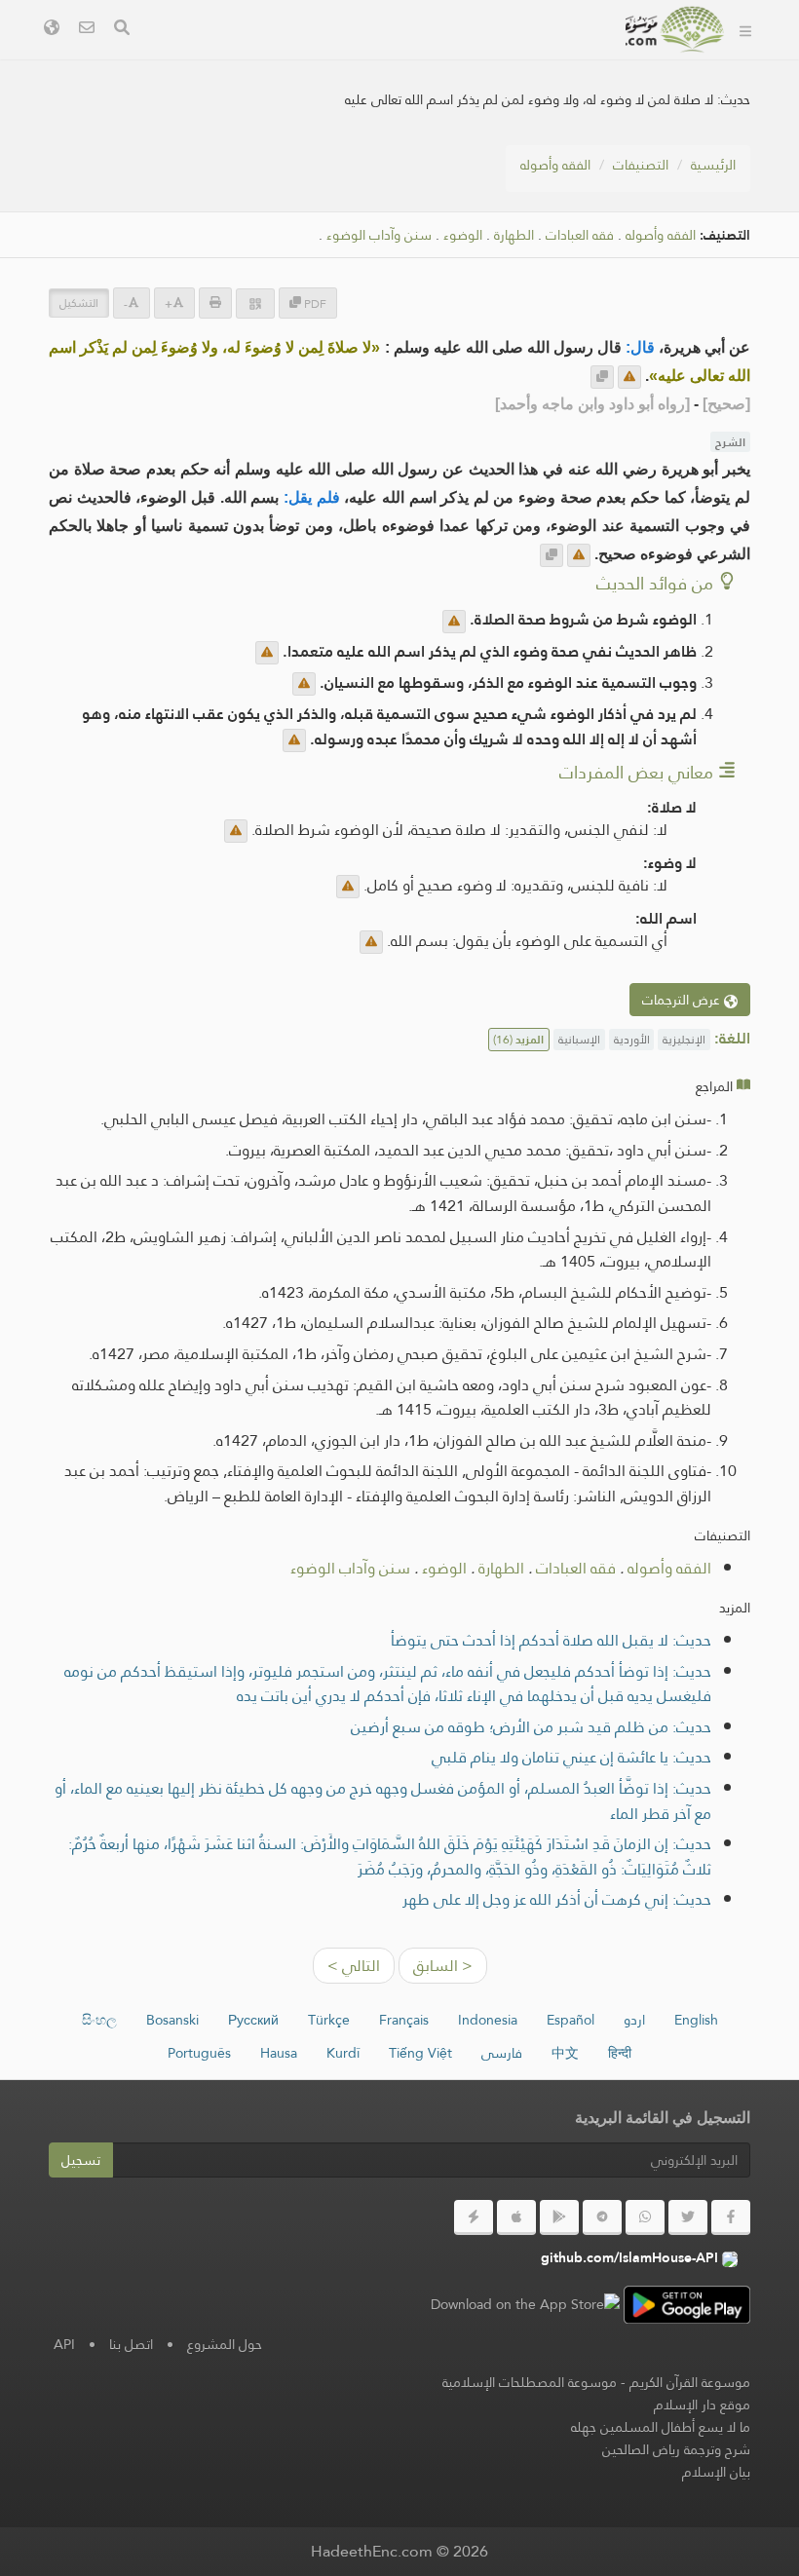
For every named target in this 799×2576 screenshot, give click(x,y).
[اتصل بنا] (87, 30)
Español (571, 2020)
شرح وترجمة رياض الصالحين (676, 2449)
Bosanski (172, 2020)
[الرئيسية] (745, 29)
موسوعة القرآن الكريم (690, 2382)
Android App (393, 57)
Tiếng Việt (420, 2053)
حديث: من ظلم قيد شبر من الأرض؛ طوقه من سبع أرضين (531, 1727)
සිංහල (99, 2020)
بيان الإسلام (716, 2472)
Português (199, 2053)
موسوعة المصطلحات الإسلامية (530, 2382)
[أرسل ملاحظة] (629, 377)
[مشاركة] (255, 303)
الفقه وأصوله (555, 165)
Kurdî (343, 2053)
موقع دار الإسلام (702, 2405)
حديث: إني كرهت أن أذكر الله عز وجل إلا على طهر (557, 1899)
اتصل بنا (131, 2344)
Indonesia (488, 2020)
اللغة (578, 103)
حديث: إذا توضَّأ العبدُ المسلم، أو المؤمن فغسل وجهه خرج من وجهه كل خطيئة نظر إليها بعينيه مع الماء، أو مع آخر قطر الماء (383, 1801)
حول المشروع (225, 2344)
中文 (565, 2053)
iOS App (266, 57)
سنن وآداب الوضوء (379, 235)
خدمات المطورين (541, 57)
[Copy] (602, 377)
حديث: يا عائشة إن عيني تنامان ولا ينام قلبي (571, 1757)
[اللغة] (52, 30)
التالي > (354, 1966)
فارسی (502, 2053)
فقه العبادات (580, 235)
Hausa (279, 2053)
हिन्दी (620, 2053)
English (696, 2020)
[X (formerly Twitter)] (688, 2217)
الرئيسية (713, 165)
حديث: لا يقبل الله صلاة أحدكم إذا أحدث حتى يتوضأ (551, 1640)
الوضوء (463, 235)
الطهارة (514, 235)
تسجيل (81, 2160)
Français (404, 2020)
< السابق (443, 1966)
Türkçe (329, 2020)
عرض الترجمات (683, 1000)
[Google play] (559, 2217)
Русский (253, 2020)
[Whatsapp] (645, 2217)
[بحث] (122, 30)
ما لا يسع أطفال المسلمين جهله (661, 2427)
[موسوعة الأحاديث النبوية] (676, 29)
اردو (634, 2020)
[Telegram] (602, 2217)
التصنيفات (641, 165)
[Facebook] (731, 2217)
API (64, 2344)
